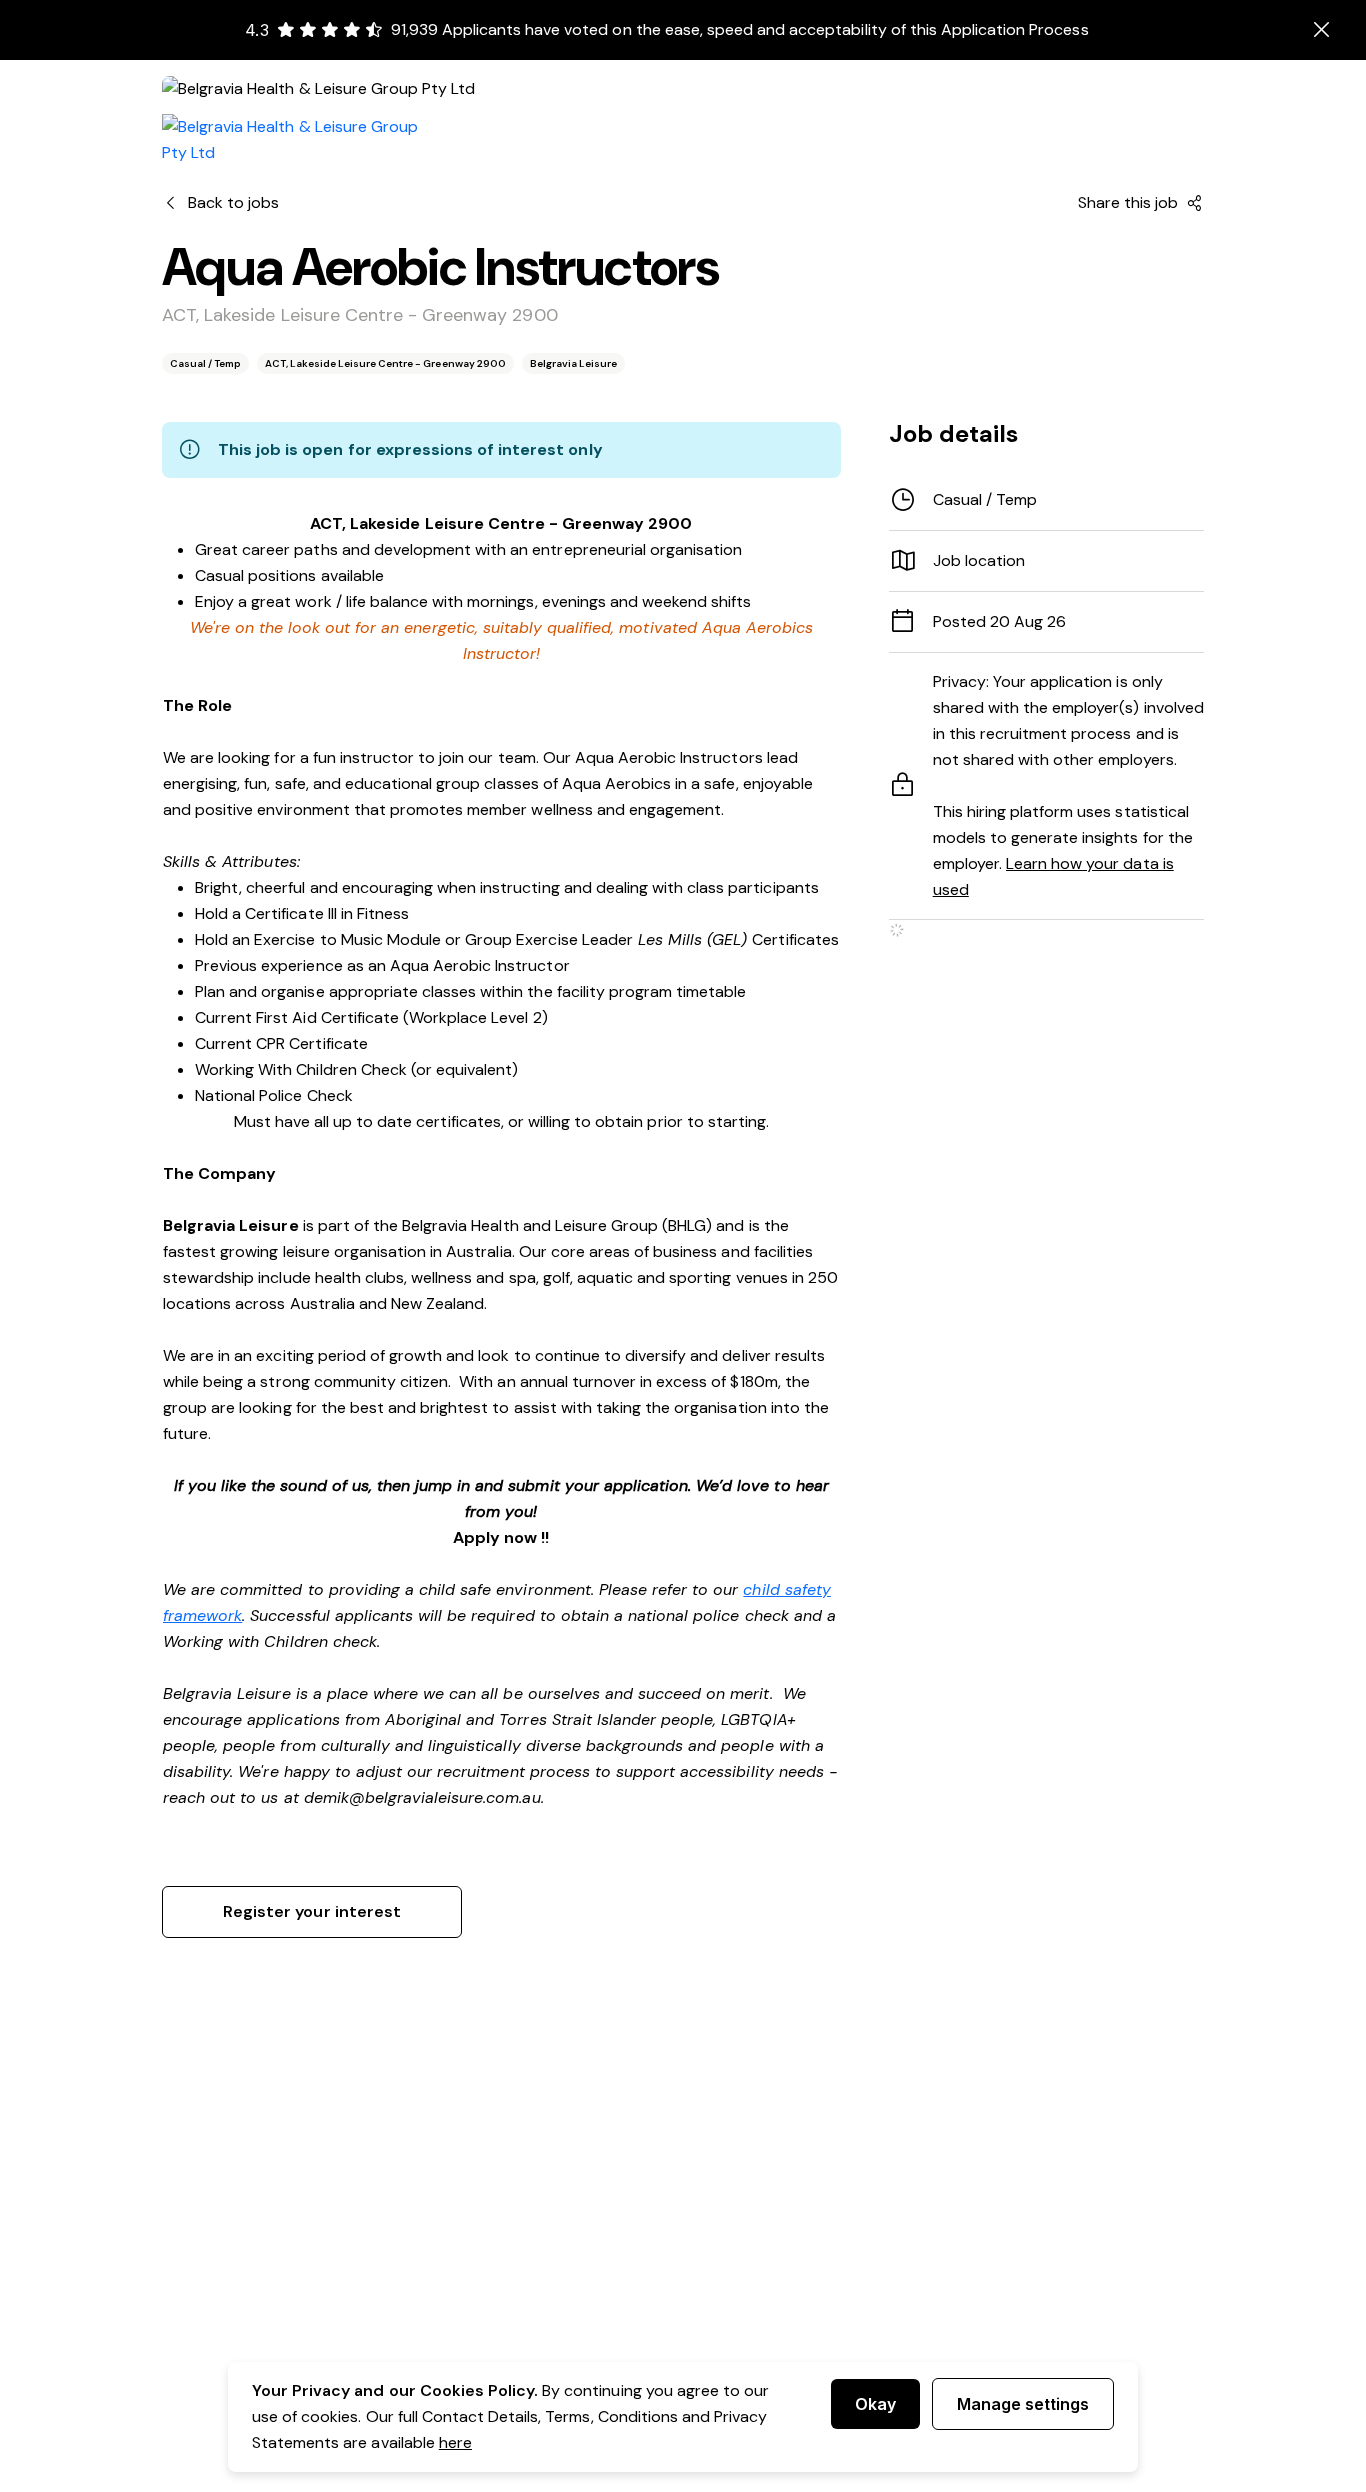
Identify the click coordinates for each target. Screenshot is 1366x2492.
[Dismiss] (1322, 30)
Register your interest (312, 1911)
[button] (1046, 561)
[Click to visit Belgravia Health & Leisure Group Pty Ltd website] (302, 140)
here (455, 2442)
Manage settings (1023, 2404)
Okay (875, 2404)
